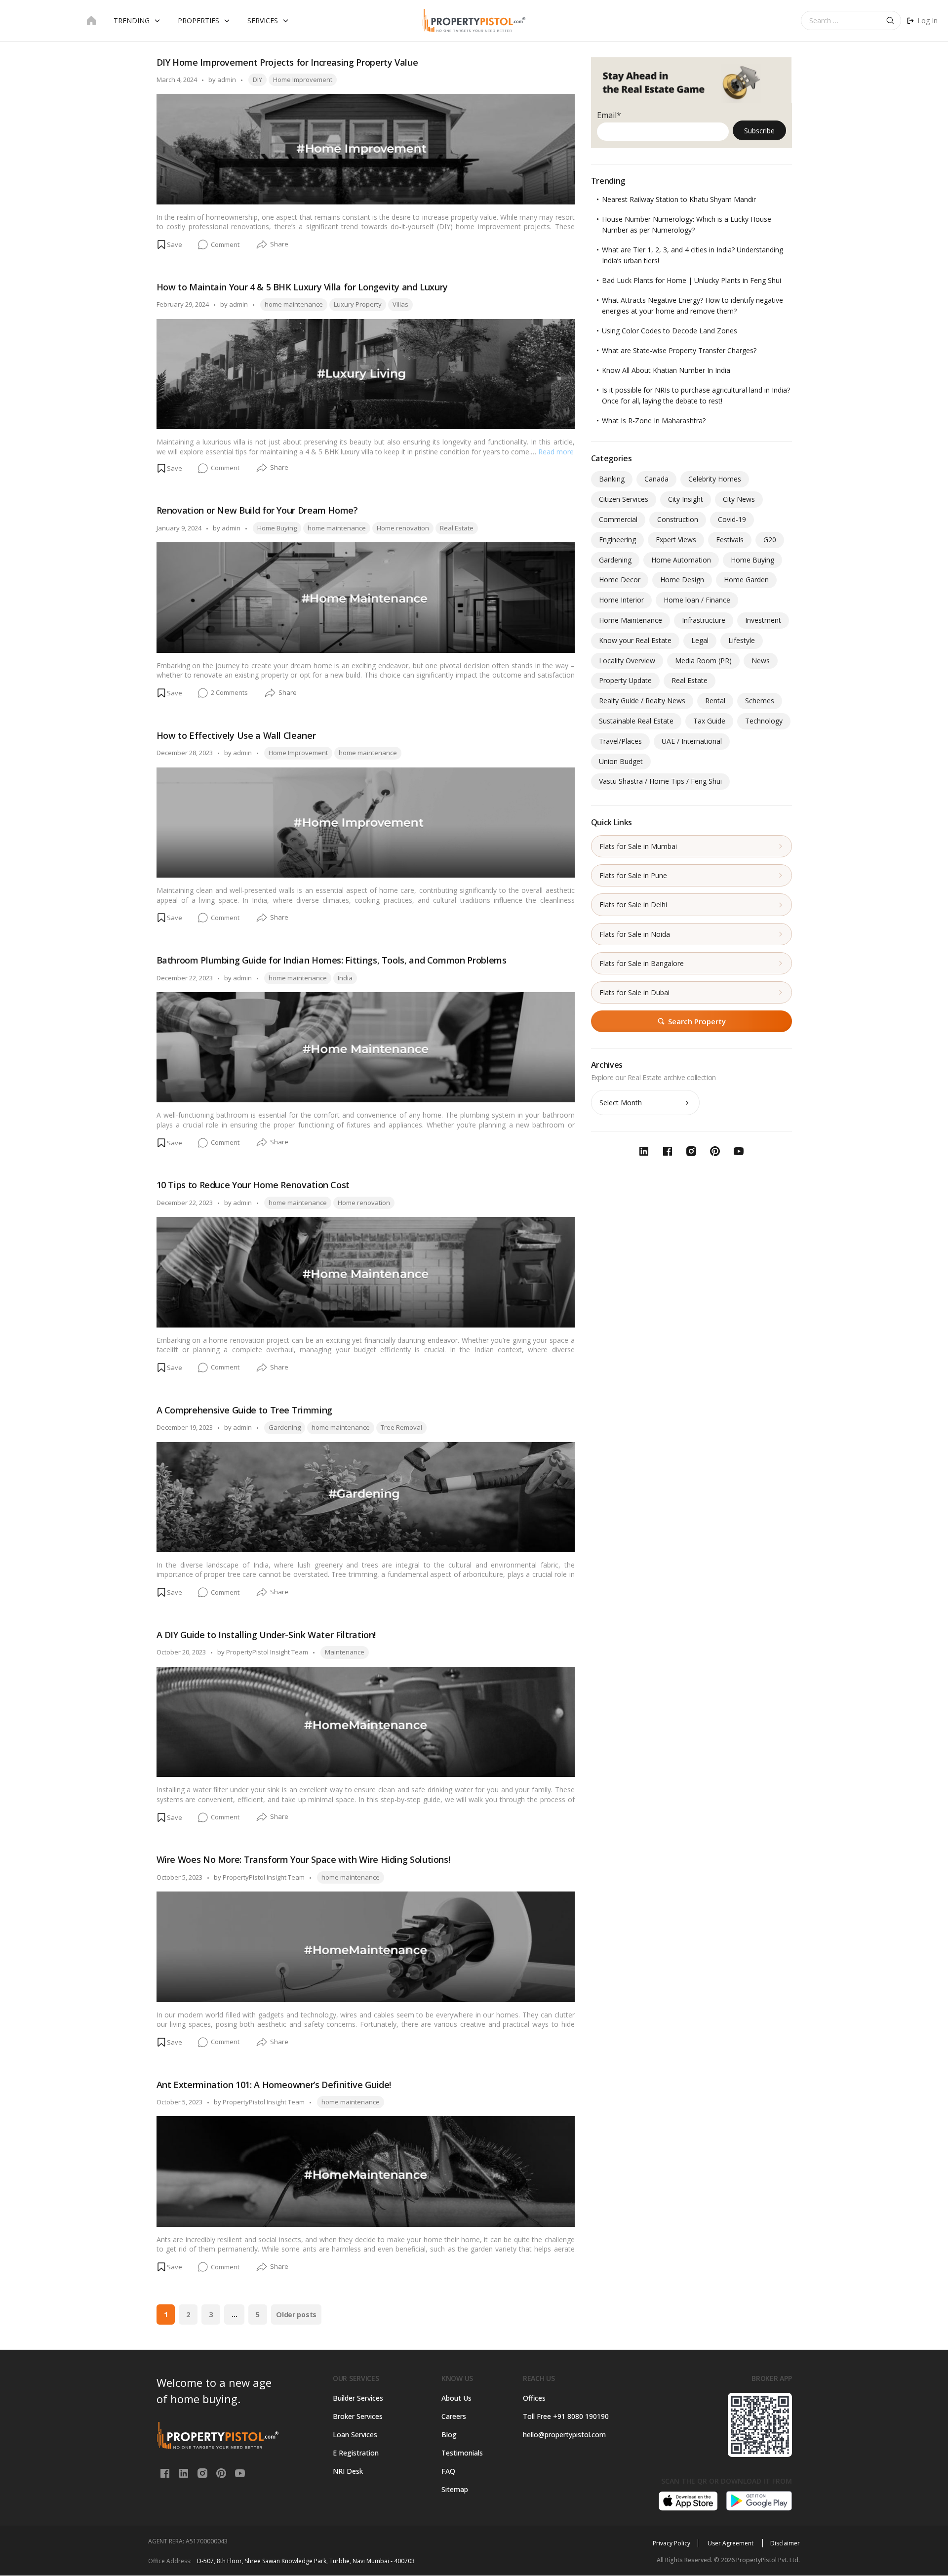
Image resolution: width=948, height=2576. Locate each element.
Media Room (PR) (703, 661)
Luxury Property (358, 304)
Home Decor (620, 580)
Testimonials (462, 2453)
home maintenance (294, 304)
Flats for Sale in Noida (635, 934)
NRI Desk (348, 2471)
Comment (225, 245)
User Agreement (731, 2543)
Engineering (617, 540)
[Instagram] (203, 2472)
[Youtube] (240, 2472)
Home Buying (277, 528)
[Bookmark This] (169, 244)
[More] (262, 245)
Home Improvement (303, 80)
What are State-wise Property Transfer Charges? (679, 350)
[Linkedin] (185, 2472)
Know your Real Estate (635, 640)
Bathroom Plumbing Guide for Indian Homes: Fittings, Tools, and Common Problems (332, 960)
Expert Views (676, 540)
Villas (400, 304)
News (761, 661)
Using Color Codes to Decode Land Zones (670, 331)
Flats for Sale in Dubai (634, 992)
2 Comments (229, 693)
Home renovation (403, 528)
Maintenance (345, 1652)
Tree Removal (401, 1427)
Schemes (760, 701)
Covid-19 (732, 519)
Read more (556, 452)
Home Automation (681, 560)
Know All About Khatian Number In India (666, 370)
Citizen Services (624, 499)
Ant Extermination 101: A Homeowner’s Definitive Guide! (274, 2085)
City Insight (686, 499)
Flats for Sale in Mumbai (638, 846)
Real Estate (457, 528)
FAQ (448, 2471)
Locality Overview (627, 661)
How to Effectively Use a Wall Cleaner (236, 735)
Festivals (730, 540)
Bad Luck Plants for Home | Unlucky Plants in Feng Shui (691, 280)
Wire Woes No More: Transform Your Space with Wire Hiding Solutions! (303, 1859)
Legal (700, 640)
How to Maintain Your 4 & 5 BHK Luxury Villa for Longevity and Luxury (302, 287)
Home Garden (746, 580)
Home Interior (621, 600)
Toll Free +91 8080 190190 (566, 2416)
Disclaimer (785, 2543)
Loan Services (355, 2435)
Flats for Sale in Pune (633, 875)
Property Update (625, 680)
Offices (534, 2398)
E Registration (356, 2453)
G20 (770, 540)
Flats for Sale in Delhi (633, 905)
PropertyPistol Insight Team (267, 1652)
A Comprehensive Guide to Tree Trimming (244, 1410)
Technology (764, 721)
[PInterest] (222, 2472)
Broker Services (358, 2416)
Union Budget (621, 761)
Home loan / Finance (697, 600)
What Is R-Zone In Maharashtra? (654, 421)
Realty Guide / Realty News (642, 701)
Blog (449, 2435)
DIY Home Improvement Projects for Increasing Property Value (287, 62)
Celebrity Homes (715, 479)
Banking (612, 479)
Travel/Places (620, 741)
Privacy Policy (671, 2543)
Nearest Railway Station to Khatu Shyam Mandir (679, 199)
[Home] (91, 21)
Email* (609, 115)
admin (227, 80)
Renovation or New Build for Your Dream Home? (257, 510)
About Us (456, 2398)
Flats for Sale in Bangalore (642, 963)
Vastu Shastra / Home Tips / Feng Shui (660, 781)
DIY (257, 80)
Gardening (285, 1427)
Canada (656, 479)
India (345, 978)
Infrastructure (704, 620)
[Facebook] (166, 2472)
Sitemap (455, 2489)
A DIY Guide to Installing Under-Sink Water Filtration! (266, 1635)
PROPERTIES (198, 20)
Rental (715, 701)
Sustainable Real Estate (636, 721)
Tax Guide (709, 721)
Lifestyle (742, 640)
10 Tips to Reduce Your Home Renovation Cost (253, 1185)
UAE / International (692, 741)
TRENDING (132, 20)
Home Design (682, 580)
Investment (763, 620)
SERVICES (263, 20)
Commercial (618, 519)
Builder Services (358, 2398)
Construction (678, 519)
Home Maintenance (631, 620)
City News (739, 499)
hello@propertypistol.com (564, 2435)
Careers (454, 2416)
